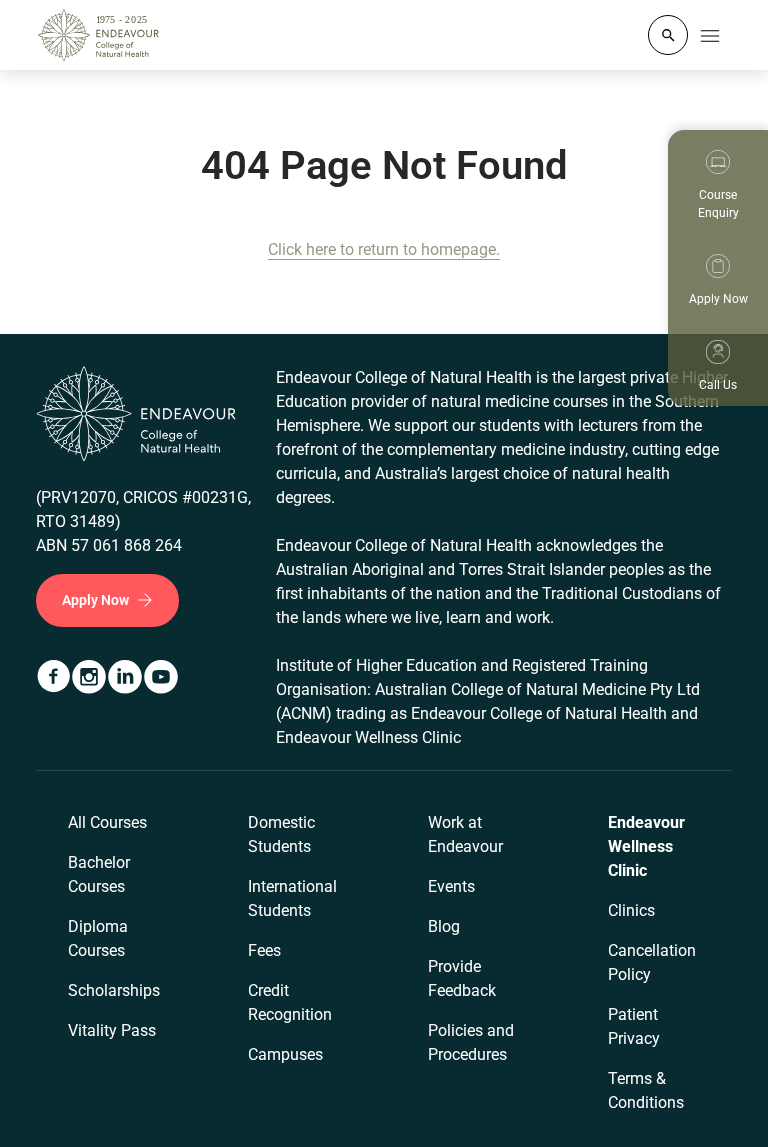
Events (451, 886)
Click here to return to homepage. (384, 249)
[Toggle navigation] (710, 35)
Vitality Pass (112, 1030)
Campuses (285, 1054)
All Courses (107, 822)
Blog (444, 926)
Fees (264, 950)
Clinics (631, 910)
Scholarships (114, 990)
